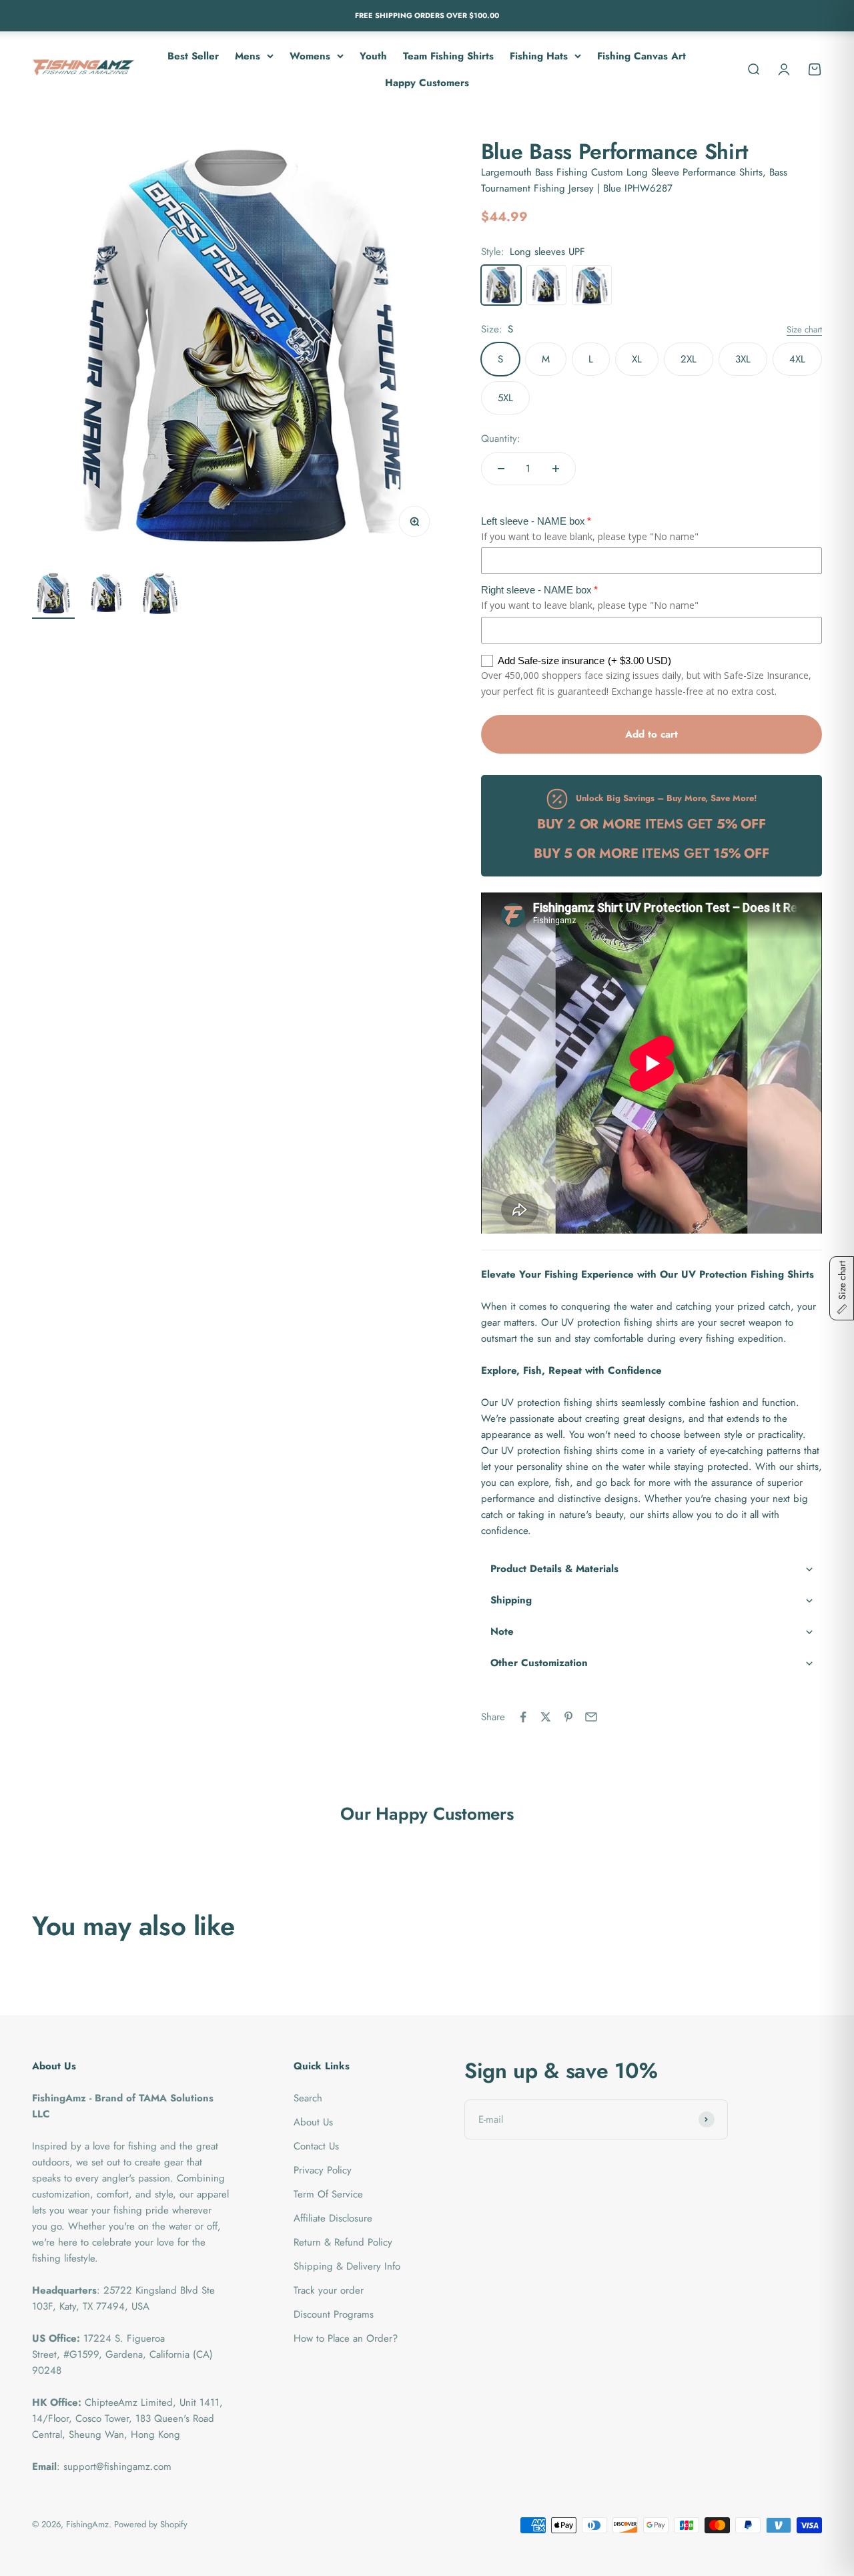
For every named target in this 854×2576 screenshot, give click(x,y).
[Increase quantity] (556, 469)
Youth (373, 55)
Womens (310, 55)
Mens (248, 55)
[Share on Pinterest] (568, 1717)
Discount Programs (334, 2314)
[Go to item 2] (107, 595)
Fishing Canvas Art (642, 55)
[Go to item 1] (53, 595)
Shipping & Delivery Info (347, 2266)
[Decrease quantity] (501, 469)
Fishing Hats (539, 55)
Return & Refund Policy (343, 2242)
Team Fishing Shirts (448, 55)
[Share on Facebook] (523, 1717)
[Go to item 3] (160, 595)
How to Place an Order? (346, 2338)
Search (308, 2098)
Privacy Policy (323, 2170)
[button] (652, 1569)
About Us (313, 2122)
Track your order (329, 2290)
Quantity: (501, 439)
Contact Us (316, 2146)
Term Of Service (328, 2194)
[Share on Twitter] (546, 1717)
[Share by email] (591, 1717)
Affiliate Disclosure (333, 2218)
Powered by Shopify (151, 2524)
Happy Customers (427, 82)
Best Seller (193, 55)
